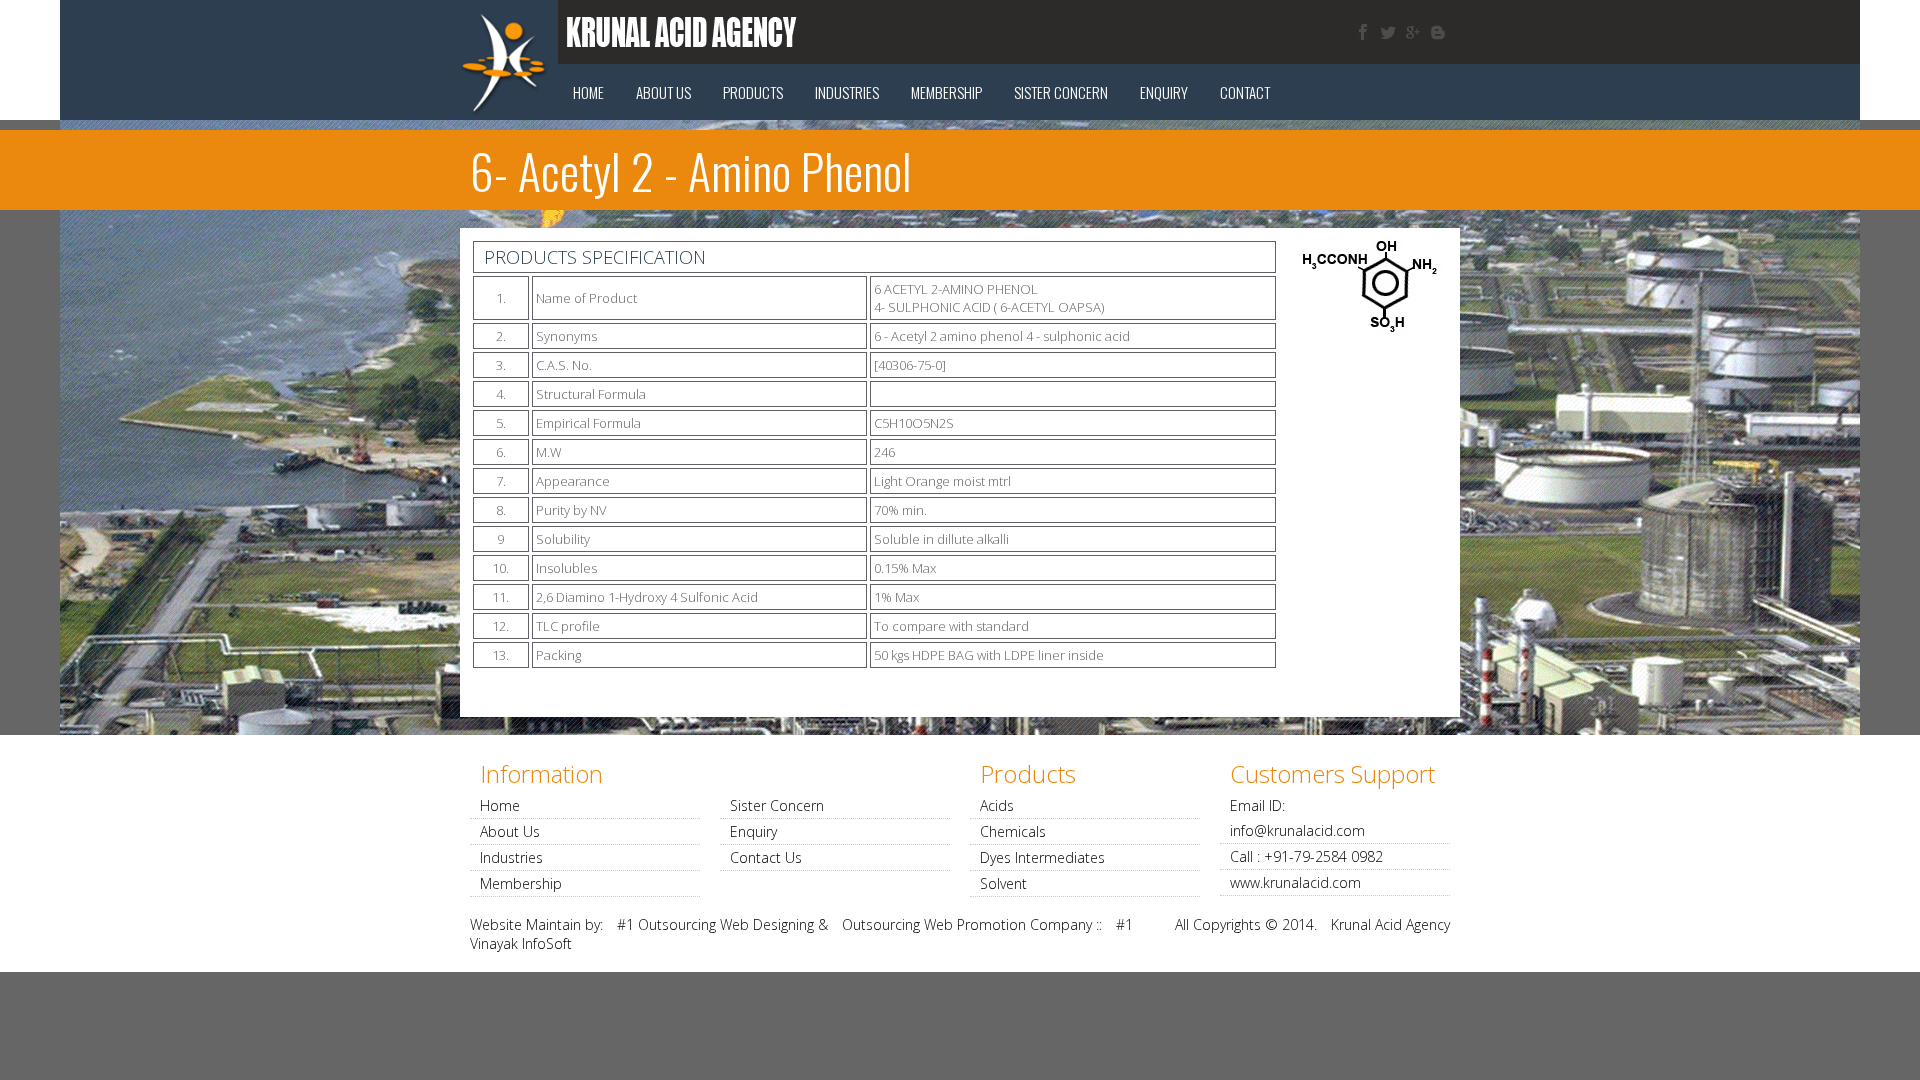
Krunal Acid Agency (1390, 924)
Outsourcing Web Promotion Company (967, 924)
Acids (997, 805)
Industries (847, 92)
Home (588, 92)
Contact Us (766, 857)
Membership (946, 92)
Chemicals (1013, 831)
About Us (663, 92)
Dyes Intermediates (1042, 857)
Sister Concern (777, 805)
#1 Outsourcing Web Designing (715, 924)
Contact (1245, 92)
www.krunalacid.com (1295, 882)
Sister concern (1061, 92)
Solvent (1003, 883)
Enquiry (1164, 92)
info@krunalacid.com (1297, 830)
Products (753, 92)
